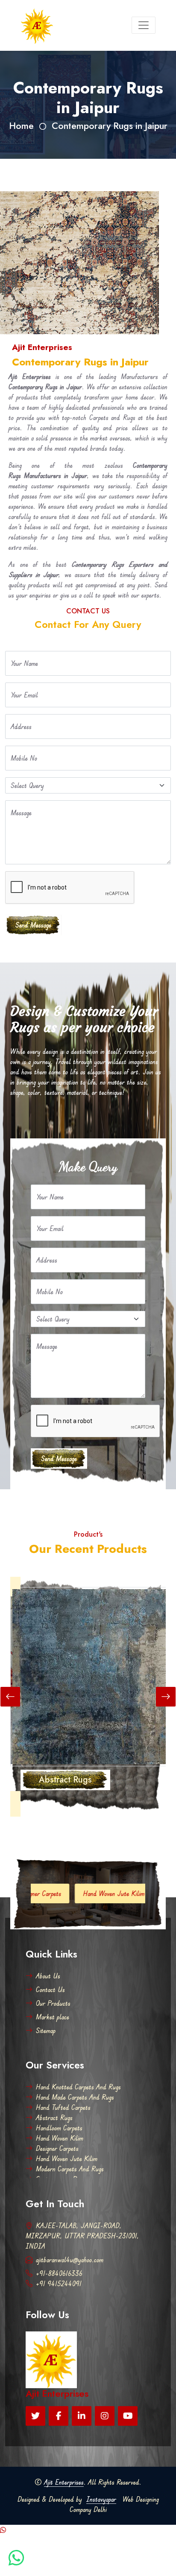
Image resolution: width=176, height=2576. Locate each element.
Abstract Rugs (54, 2118)
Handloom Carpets (59, 2128)
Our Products (53, 2003)
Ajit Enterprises (64, 2482)
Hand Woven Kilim (60, 2138)
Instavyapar (101, 2499)
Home (21, 126)
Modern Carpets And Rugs (70, 2169)
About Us (48, 1976)
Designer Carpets (57, 2148)
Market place (53, 2017)
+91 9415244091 (59, 2284)
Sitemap (46, 2030)
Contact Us (50, 1990)
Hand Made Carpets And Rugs (75, 2097)
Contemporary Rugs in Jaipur (110, 126)
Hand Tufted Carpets (63, 2107)
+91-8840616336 (59, 2273)
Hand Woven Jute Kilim (76, 1893)
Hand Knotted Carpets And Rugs (78, 2087)
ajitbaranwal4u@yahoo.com (70, 2260)
